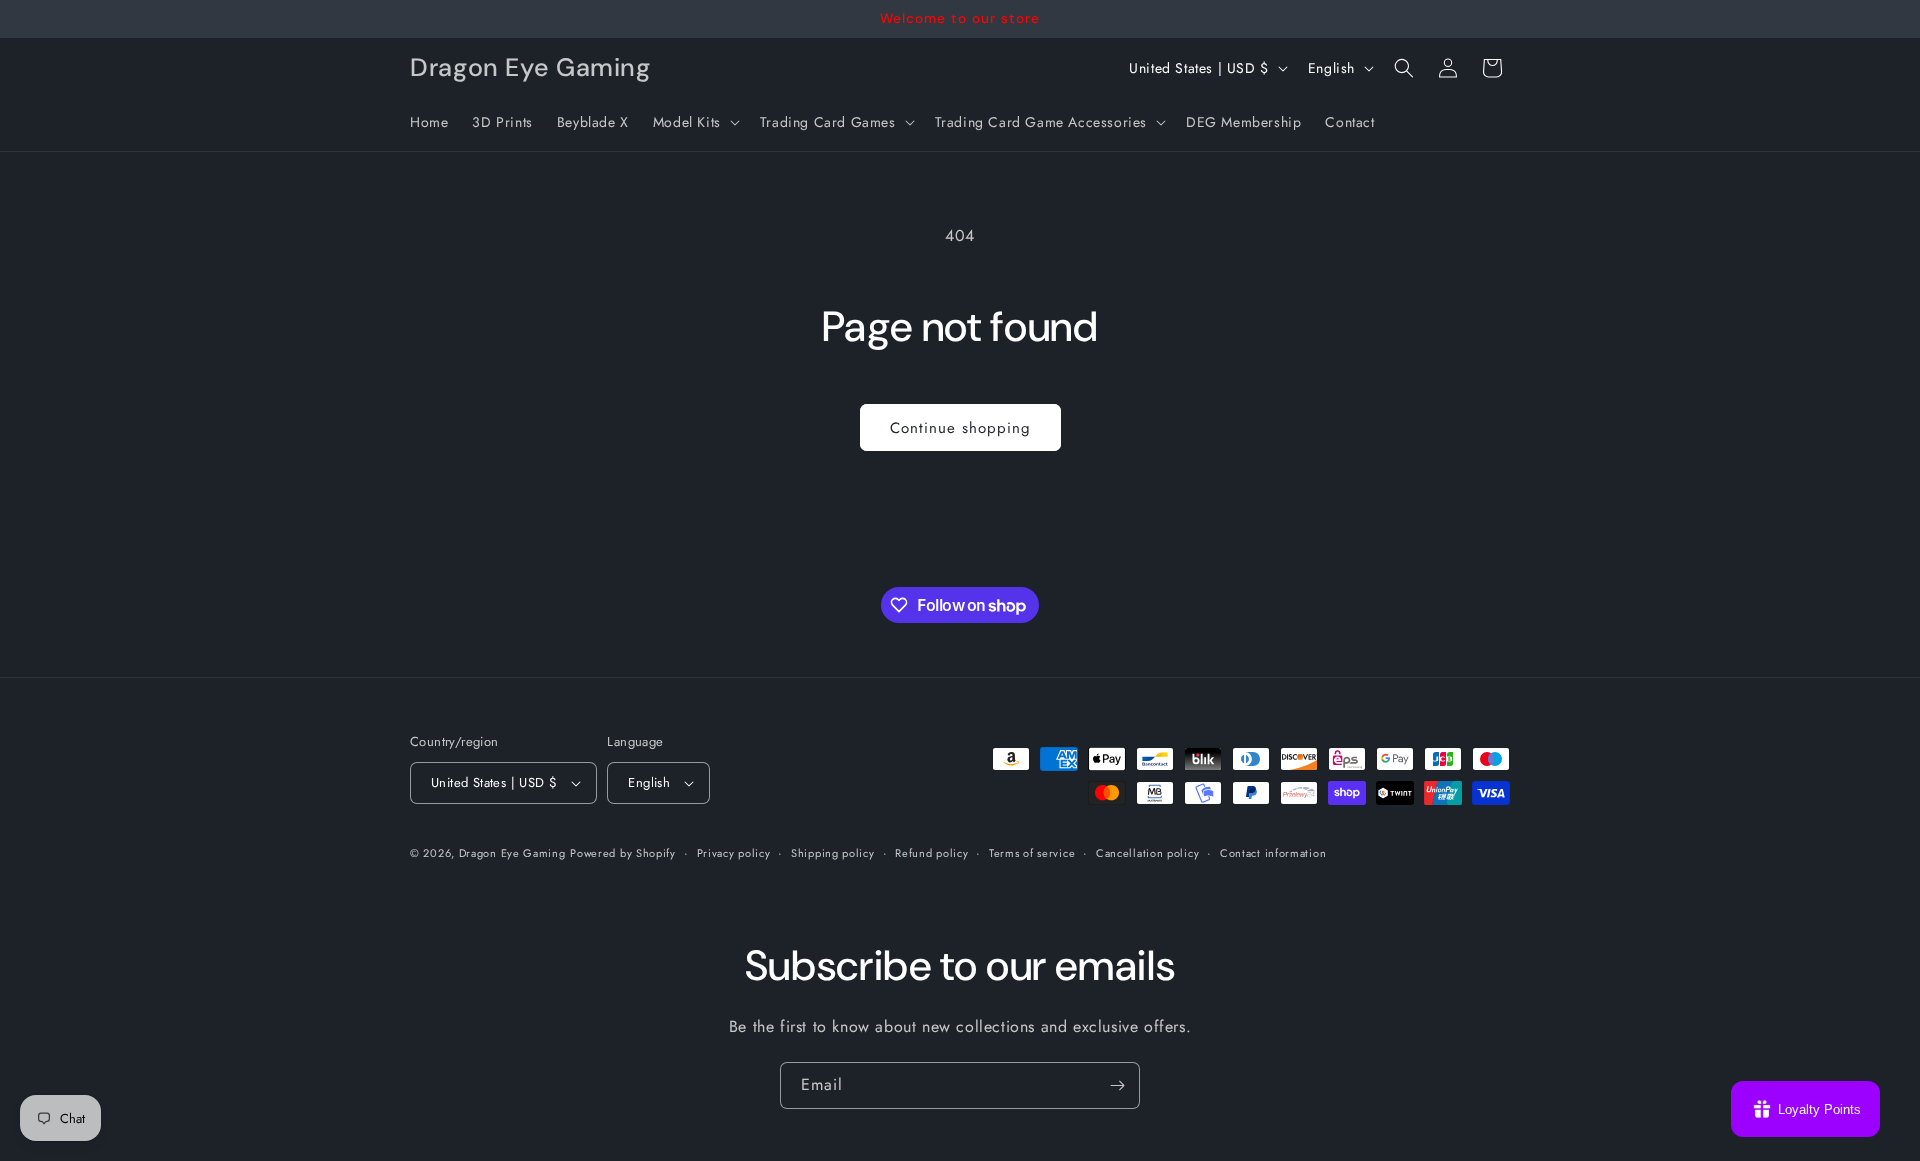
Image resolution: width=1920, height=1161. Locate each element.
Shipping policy (833, 853)
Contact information (1273, 853)
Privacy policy (734, 853)
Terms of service (1032, 853)
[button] (694, 122)
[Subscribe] (1117, 1085)
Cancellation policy (1147, 853)
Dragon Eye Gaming (512, 853)
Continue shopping (960, 428)
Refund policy (931, 853)
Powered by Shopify (623, 853)
